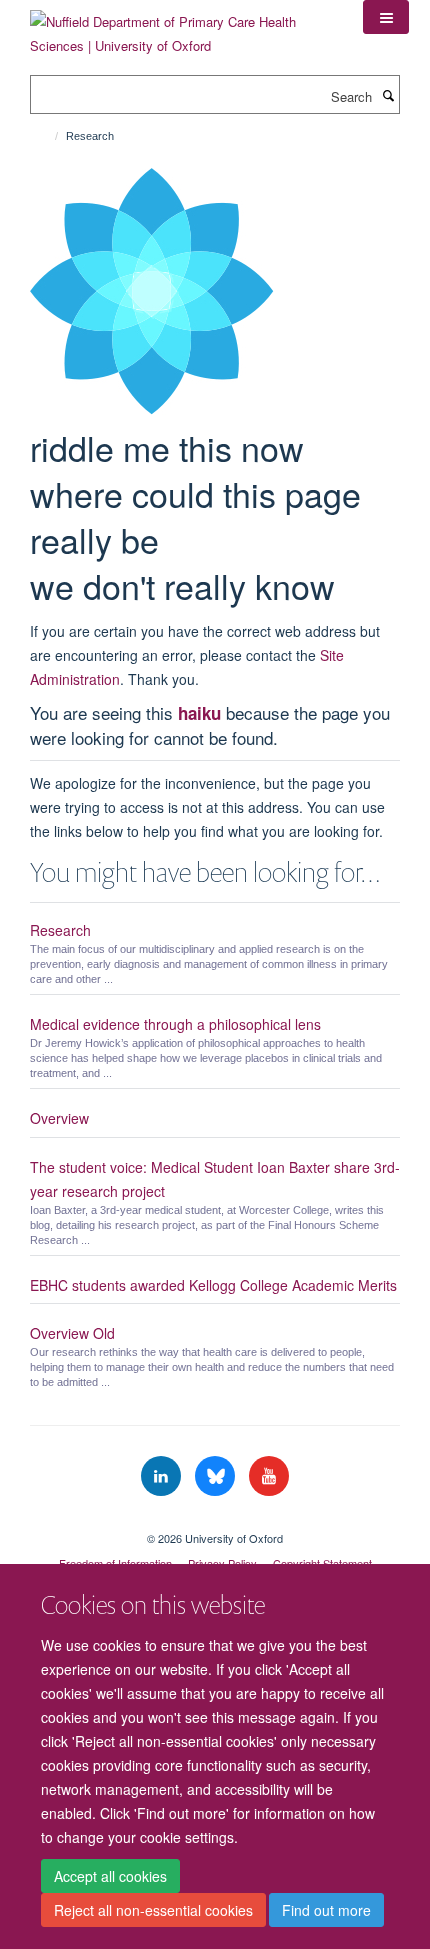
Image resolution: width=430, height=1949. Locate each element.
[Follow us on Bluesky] (217, 1476)
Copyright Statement (322, 1563)
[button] (386, 17)
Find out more (326, 1910)
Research (60, 930)
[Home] (47, 136)
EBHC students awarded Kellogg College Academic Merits (213, 1285)
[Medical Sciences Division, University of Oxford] (215, 1521)
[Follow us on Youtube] (269, 1476)
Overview (59, 1118)
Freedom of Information (115, 1563)
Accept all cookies (110, 1876)
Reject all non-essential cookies (153, 1910)
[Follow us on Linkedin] (163, 1476)
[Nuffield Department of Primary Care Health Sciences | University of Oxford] (181, 26)
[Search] (388, 95)
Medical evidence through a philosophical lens (175, 1024)
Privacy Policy (222, 1563)
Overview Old (72, 1333)
